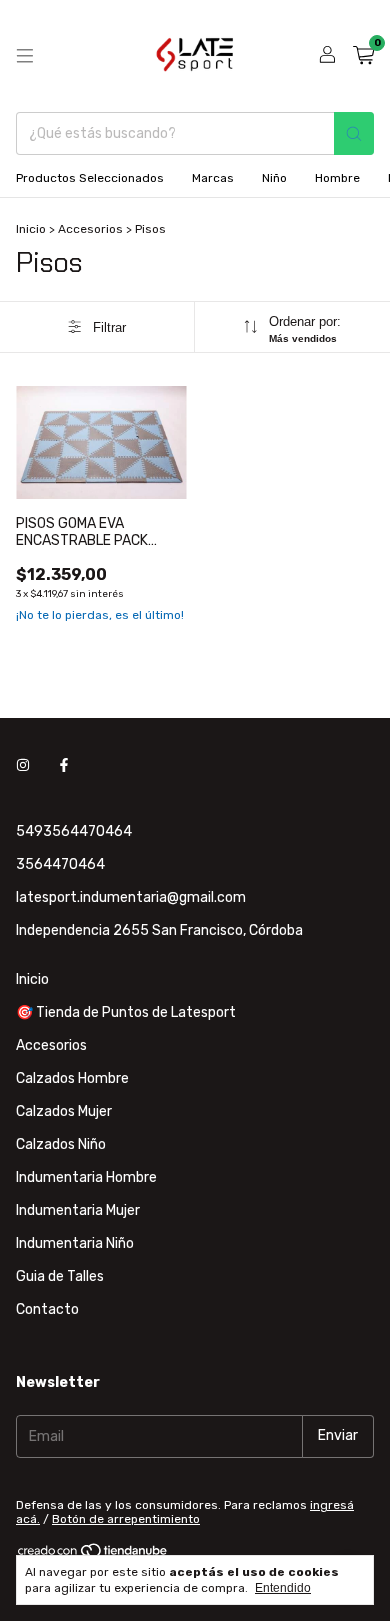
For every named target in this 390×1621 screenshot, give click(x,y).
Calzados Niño (61, 1144)
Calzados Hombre (72, 1078)
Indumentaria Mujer (78, 1210)
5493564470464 (74, 831)
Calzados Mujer (64, 1111)
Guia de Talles (60, 1276)
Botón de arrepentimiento (126, 1519)
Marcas (213, 178)
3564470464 (60, 864)
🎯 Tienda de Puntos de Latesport (126, 1012)
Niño (274, 178)
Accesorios (90, 229)
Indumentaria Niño (75, 1243)
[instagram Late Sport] (23, 766)
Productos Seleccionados (90, 178)
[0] (363, 56)
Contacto (47, 1309)
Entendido (283, 1588)
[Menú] (25, 56)
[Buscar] (354, 133)
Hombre (337, 178)
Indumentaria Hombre (86, 1177)
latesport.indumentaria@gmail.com (131, 897)
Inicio (31, 229)
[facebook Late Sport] (64, 766)
